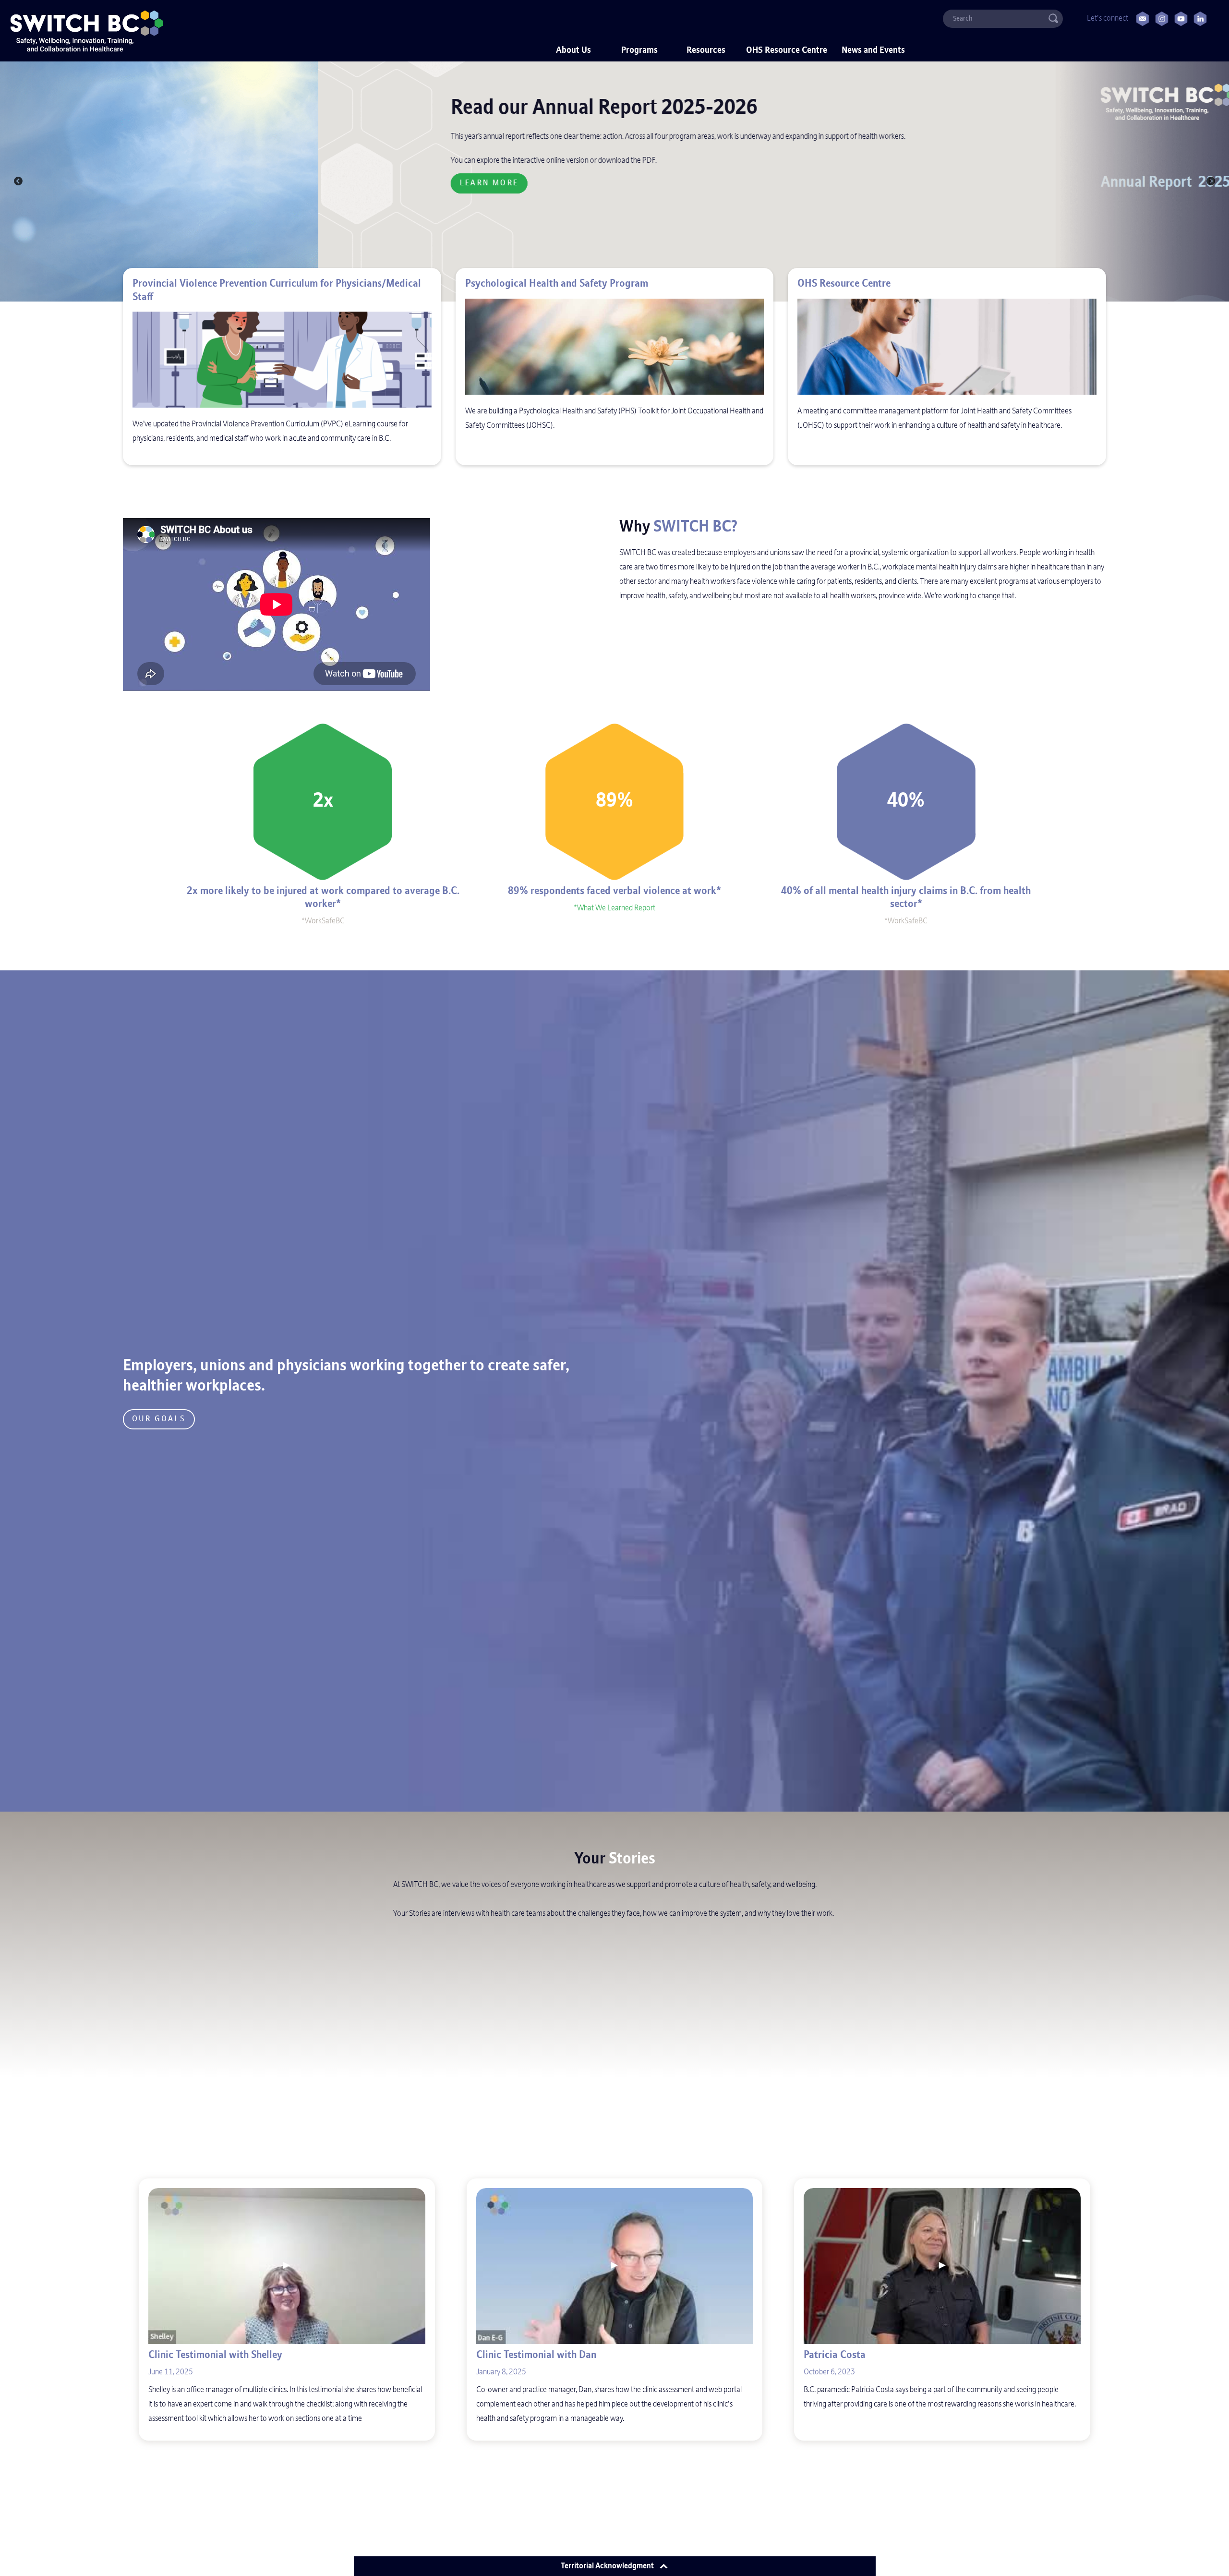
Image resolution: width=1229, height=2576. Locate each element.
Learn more (171, 183)
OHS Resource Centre (787, 51)
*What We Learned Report (614, 908)
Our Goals (159, 1419)
